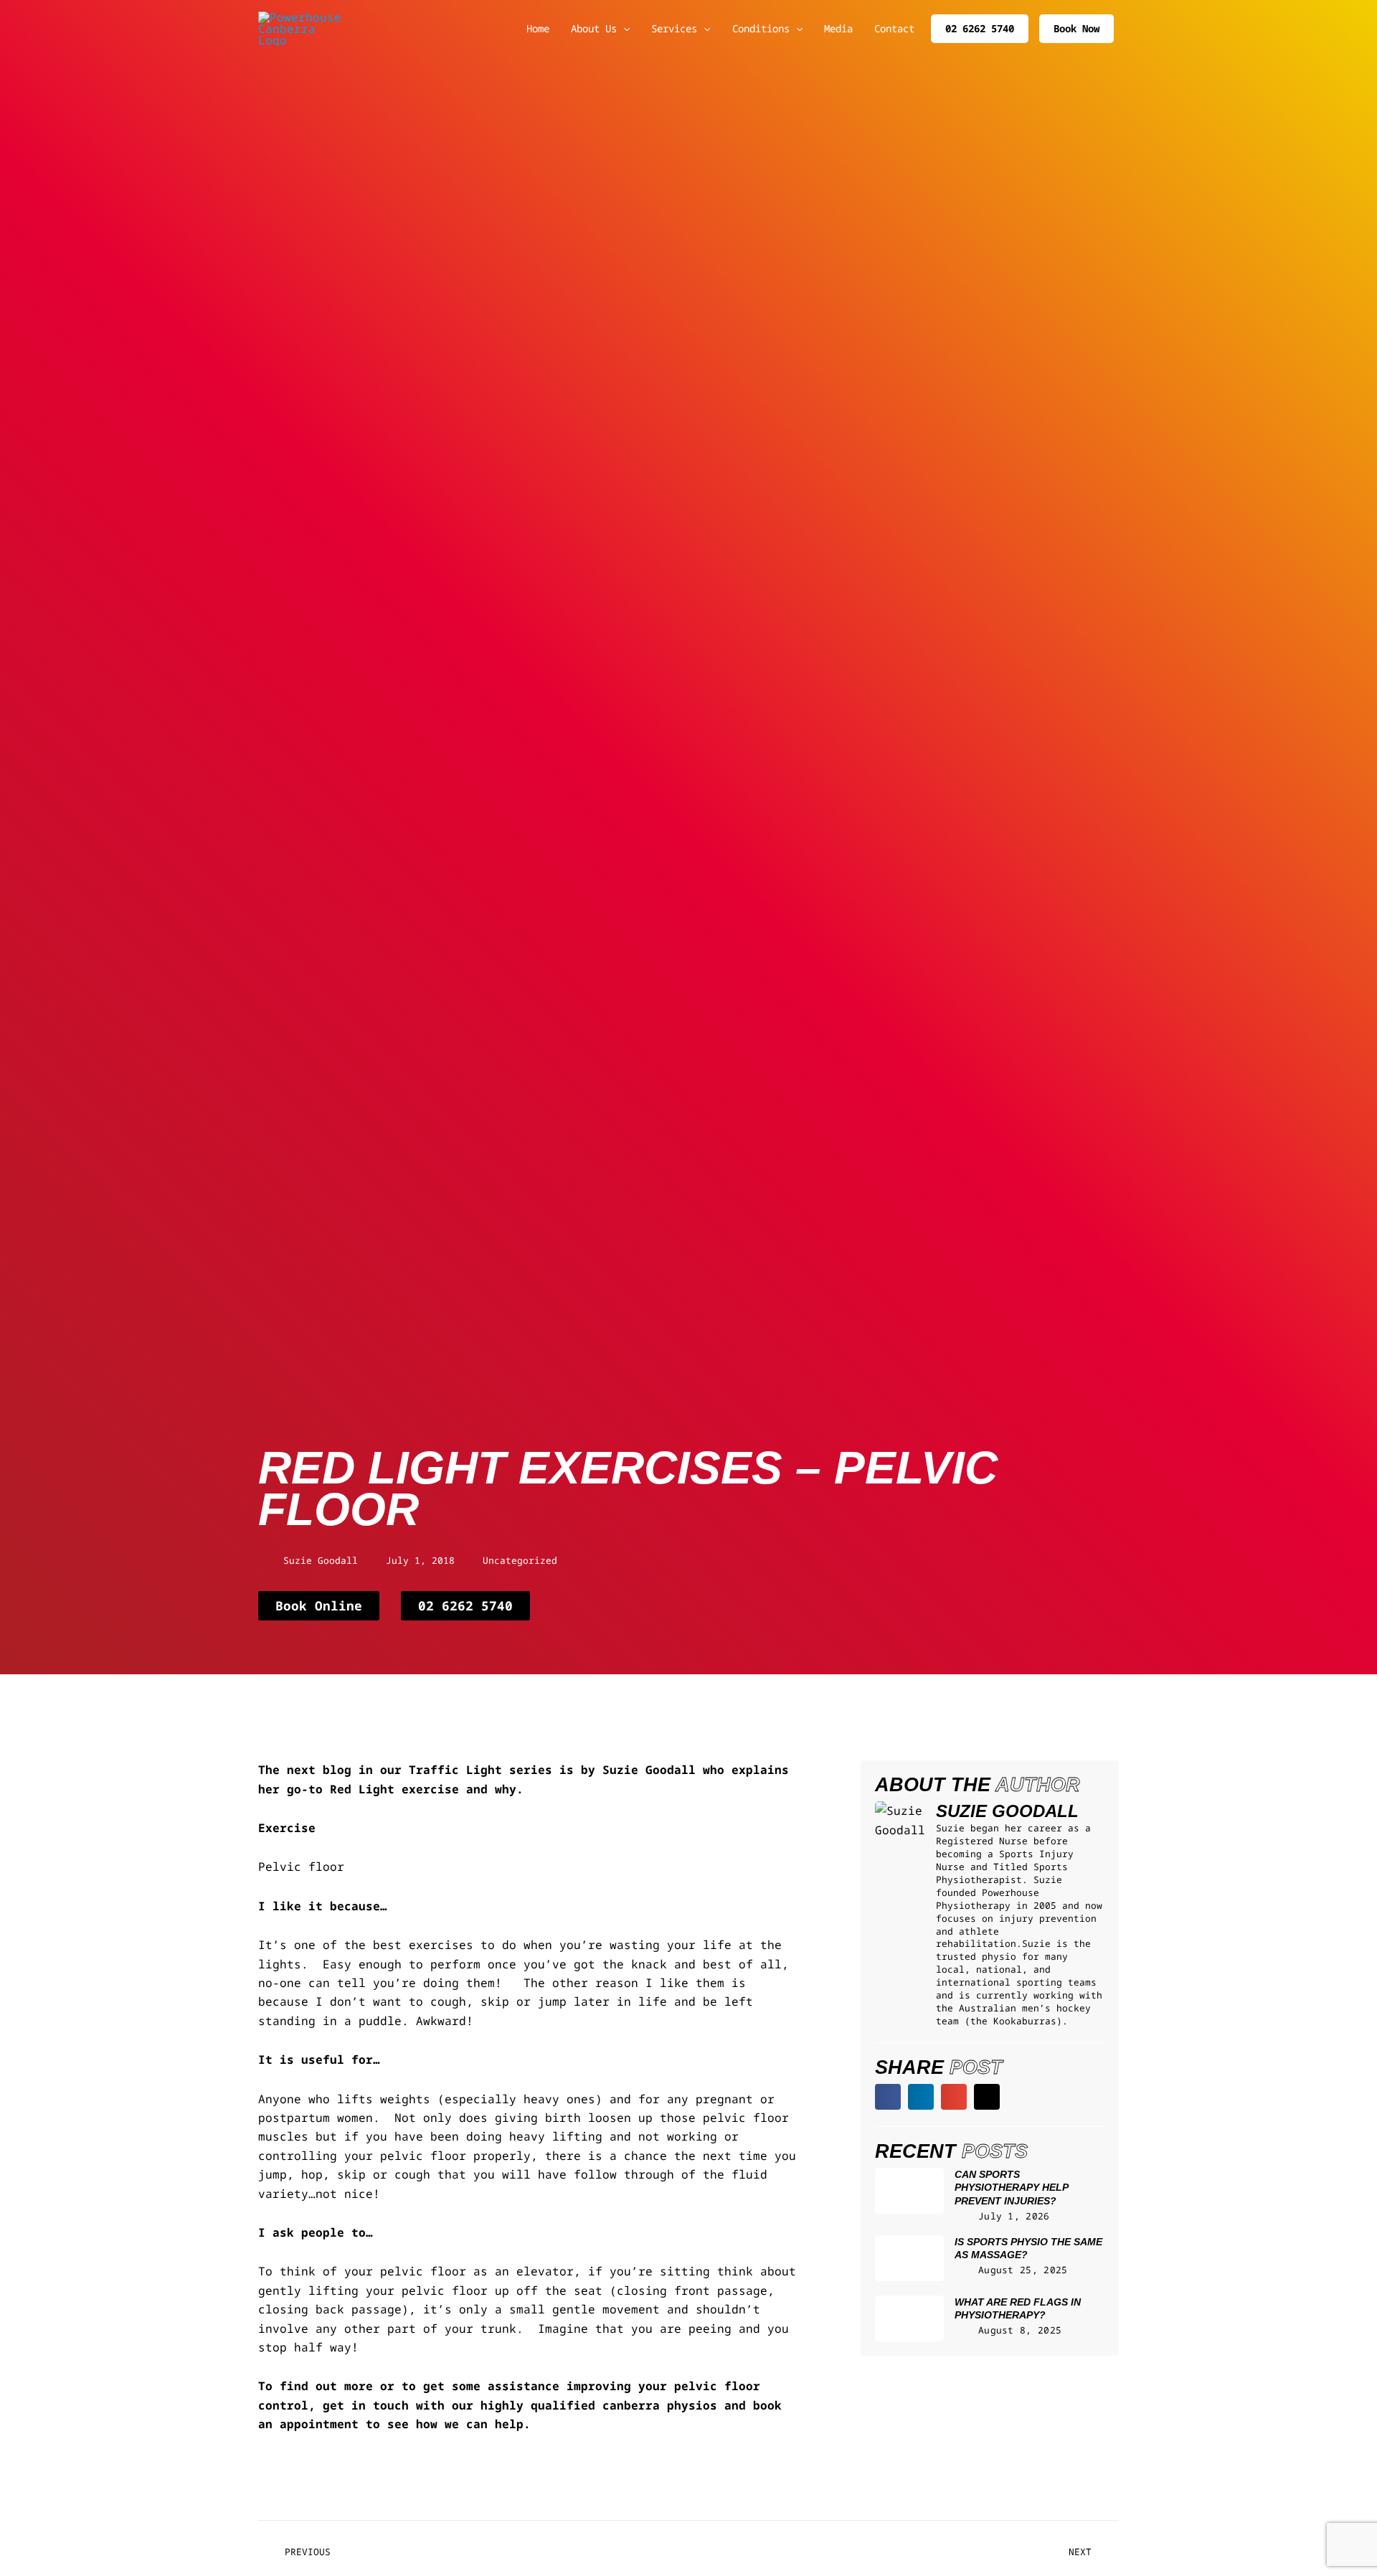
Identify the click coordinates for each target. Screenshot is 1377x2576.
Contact (894, 28)
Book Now (1076, 28)
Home (538, 28)
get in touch (366, 2405)
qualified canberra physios (624, 2405)
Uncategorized (520, 1560)
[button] (888, 2097)
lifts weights (384, 2099)
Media (838, 28)
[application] (623, 29)
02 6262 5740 (980, 28)
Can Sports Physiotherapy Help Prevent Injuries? (1011, 2188)
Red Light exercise (394, 1789)
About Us (594, 28)
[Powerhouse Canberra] (301, 27)
